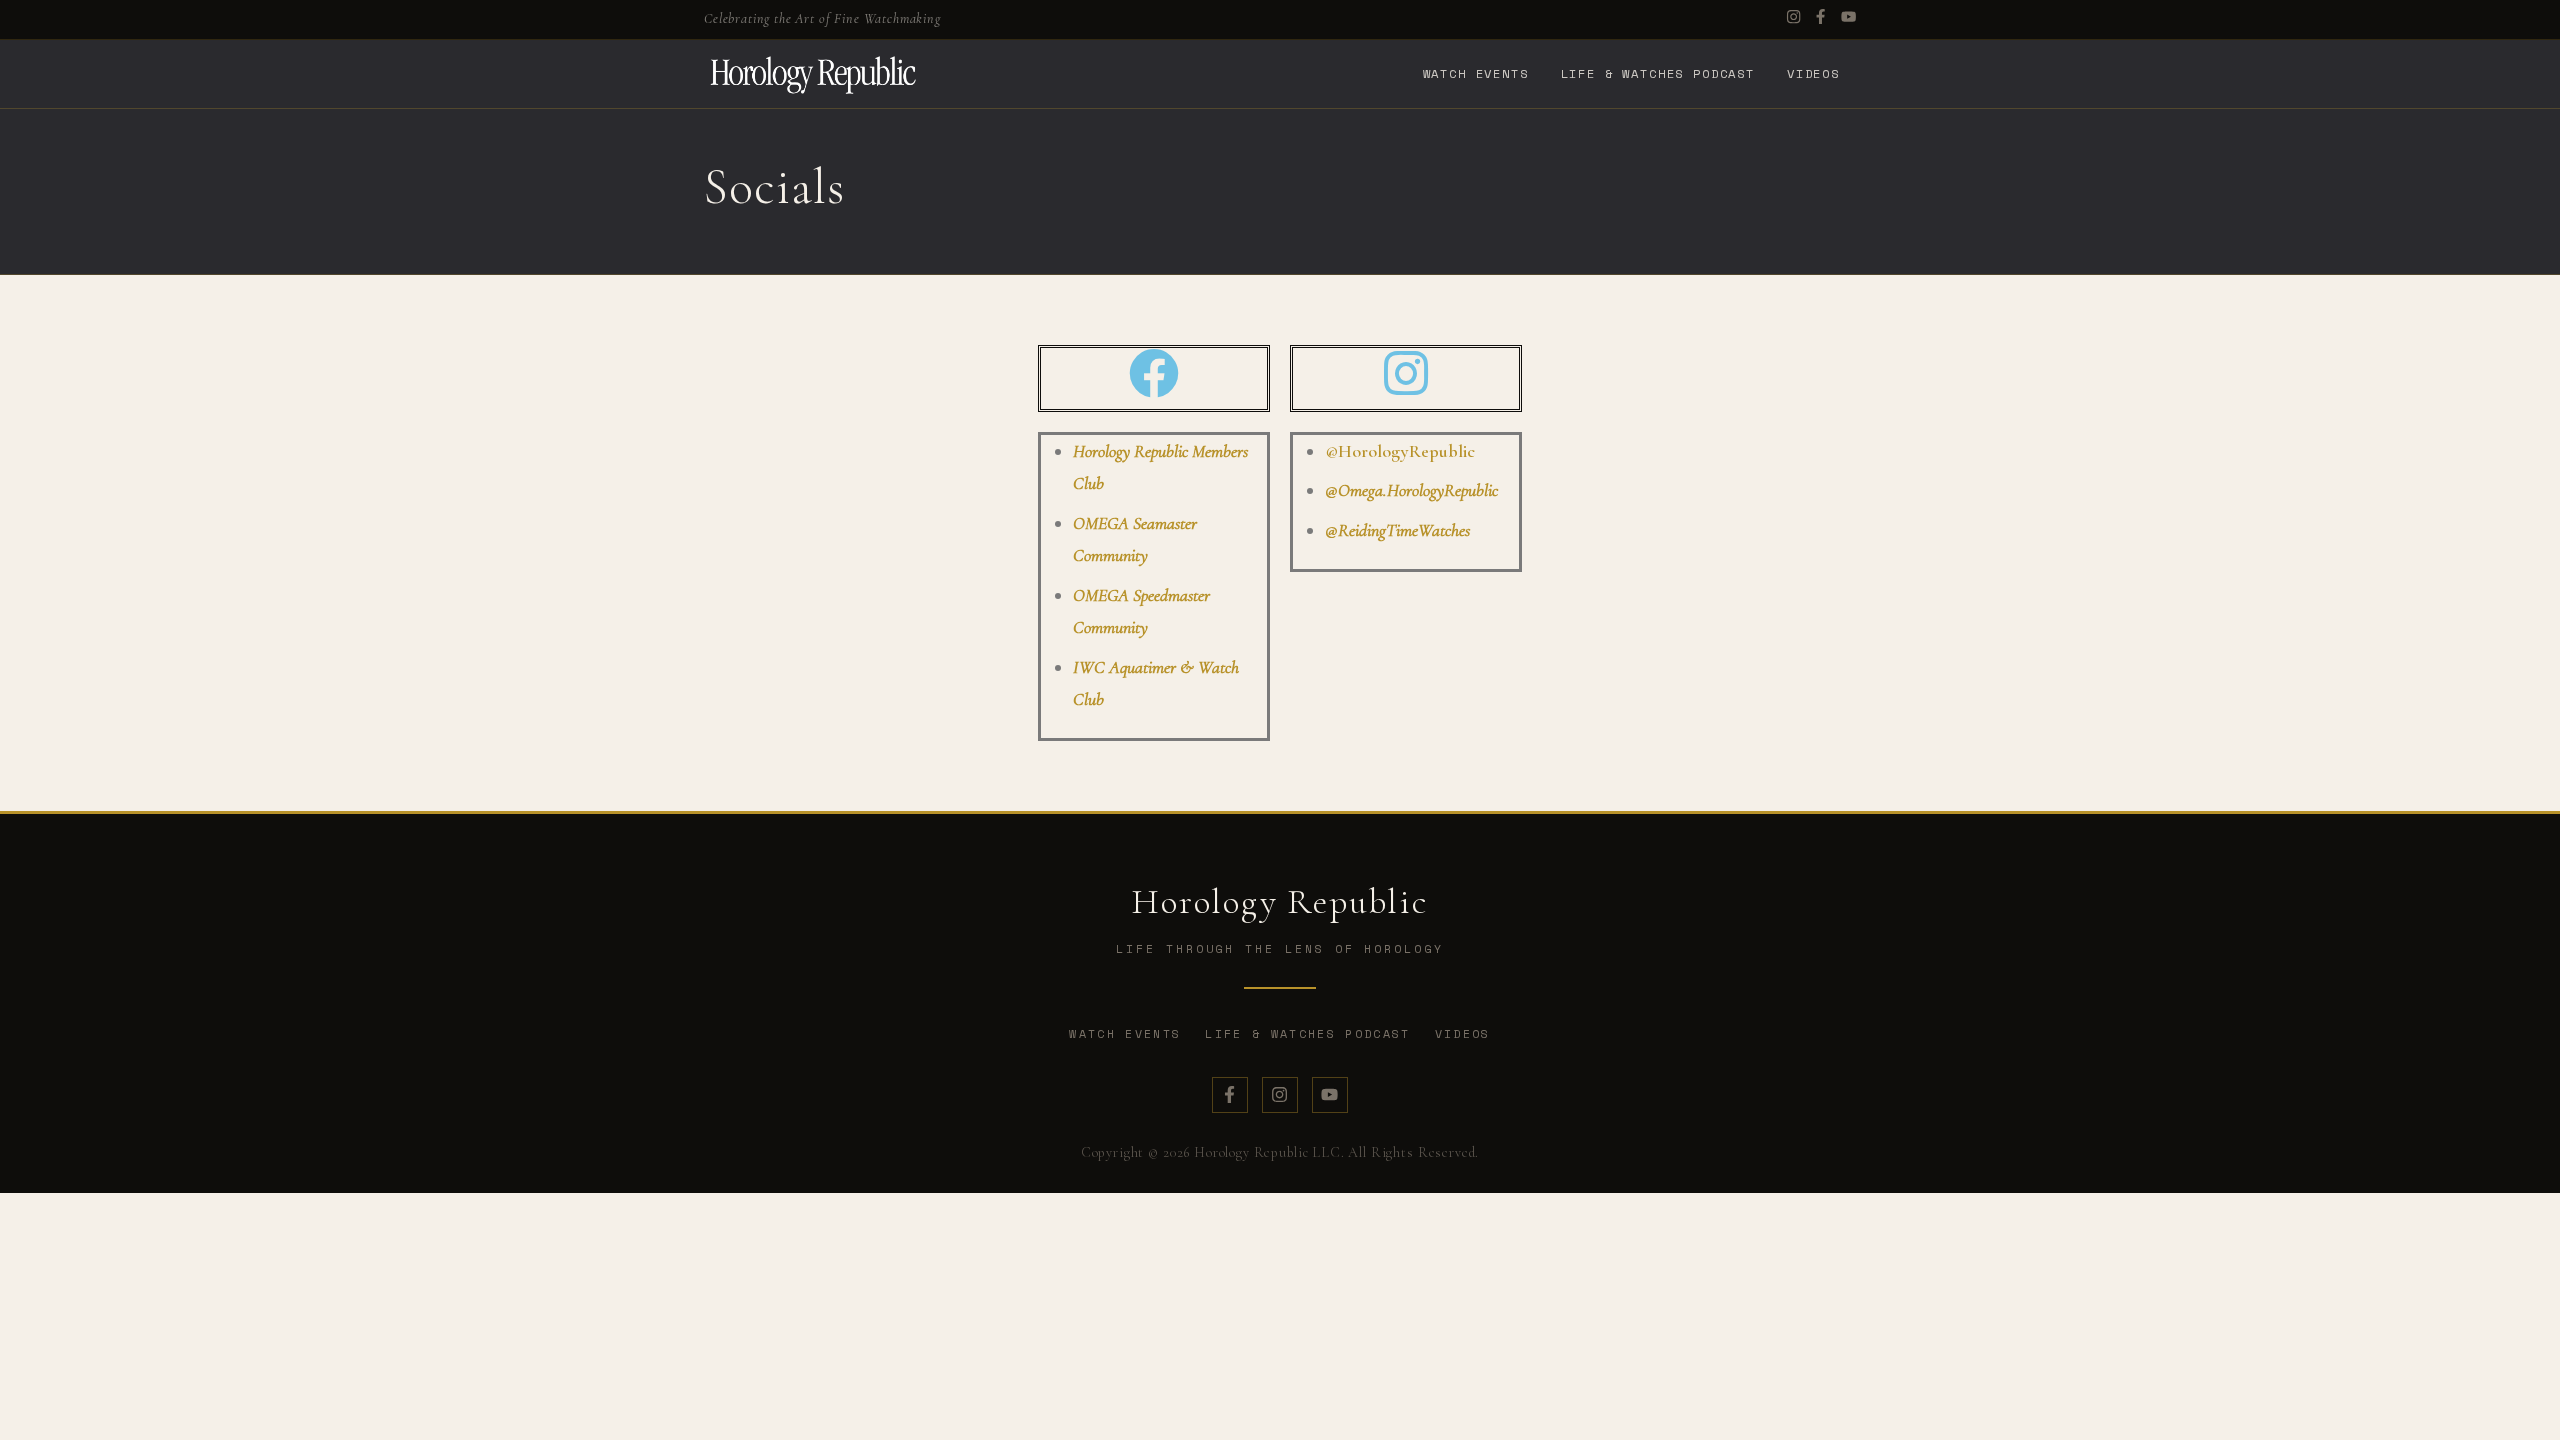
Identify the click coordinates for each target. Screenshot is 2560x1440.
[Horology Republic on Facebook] (1230, 1095)
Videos (1813, 73)
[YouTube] (1848, 19)
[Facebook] (1820, 19)
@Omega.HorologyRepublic (1411, 490)
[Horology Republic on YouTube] (1330, 1095)
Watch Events (1476, 73)
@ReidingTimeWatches (1397, 530)
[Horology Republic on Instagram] (1280, 1095)
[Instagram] (1793, 19)
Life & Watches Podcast (1658, 73)
